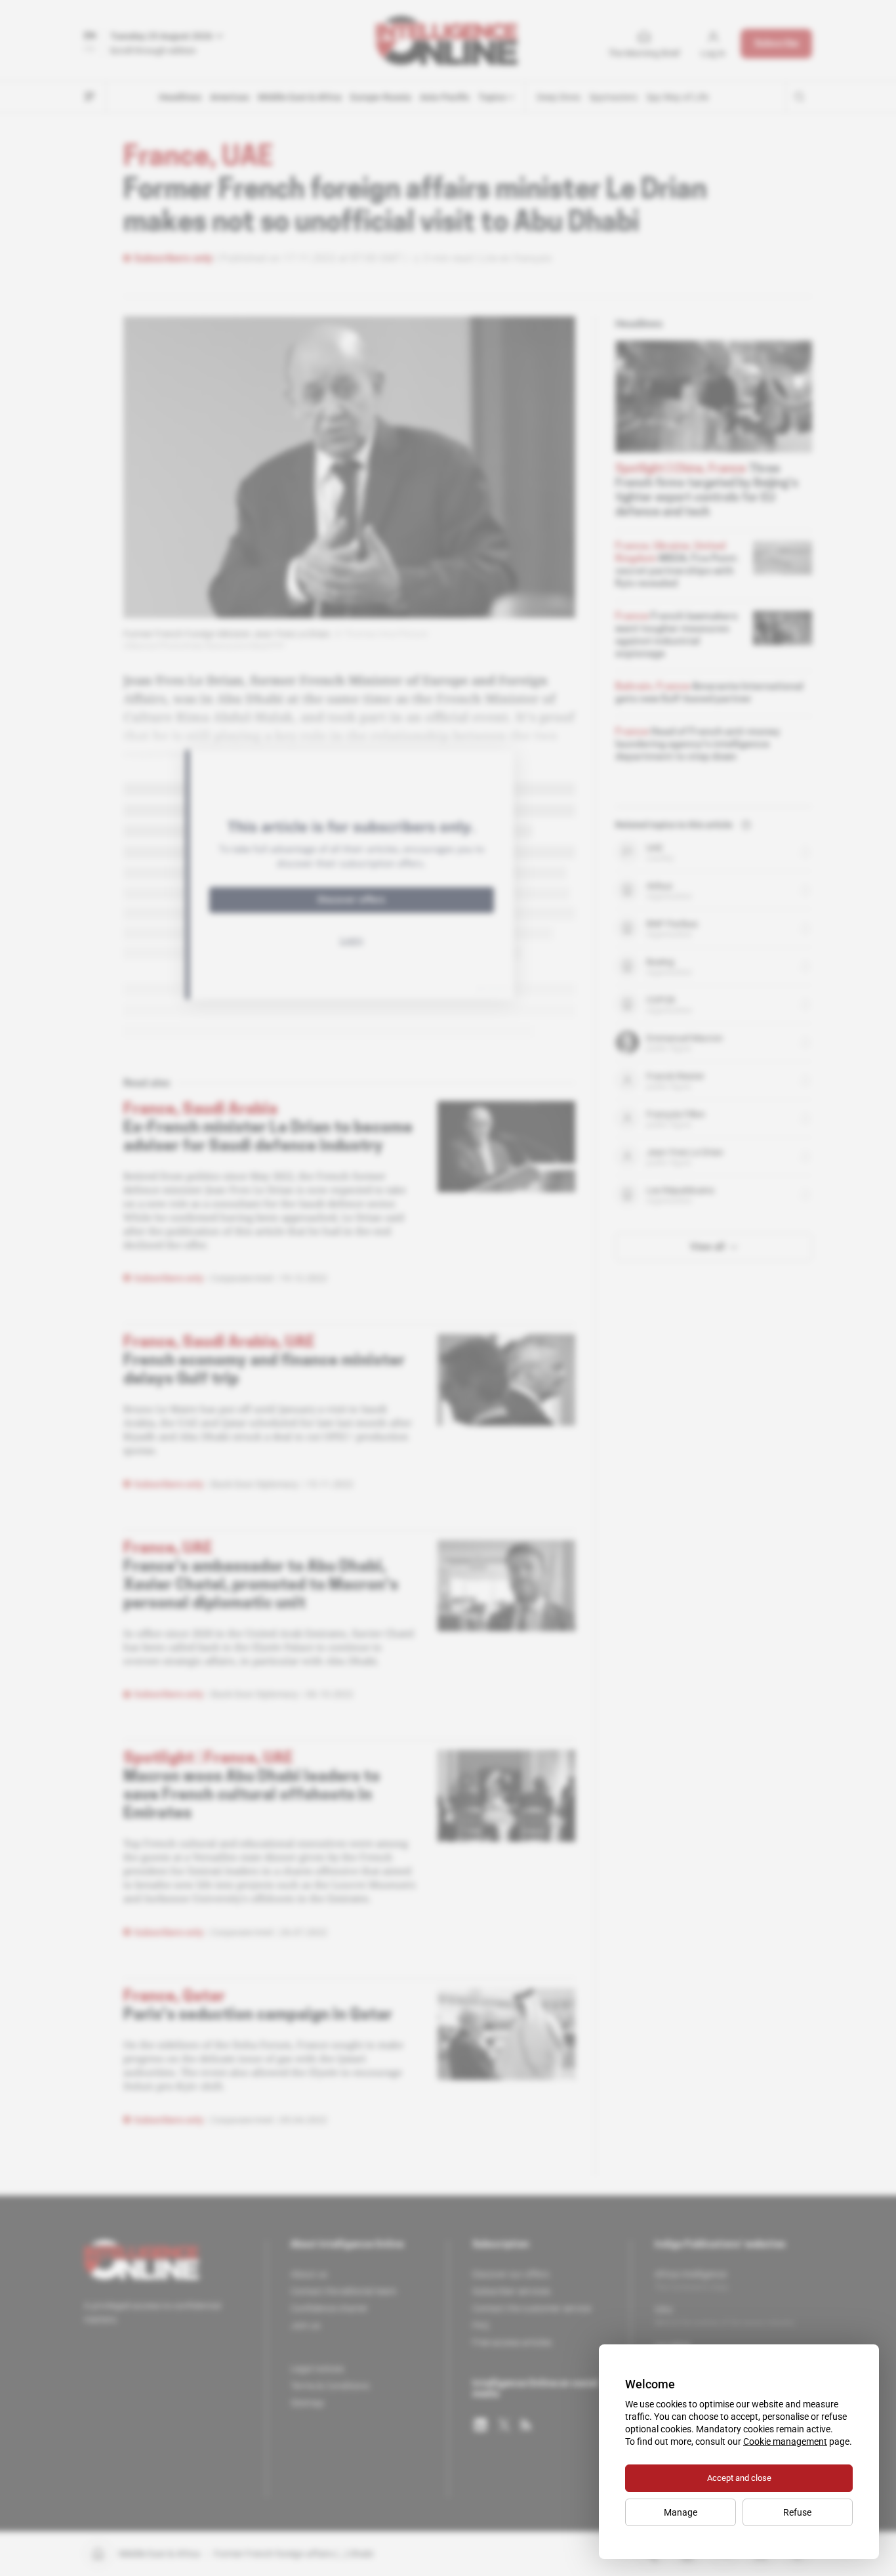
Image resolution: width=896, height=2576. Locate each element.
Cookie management (785, 2441)
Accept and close (739, 2478)
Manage (681, 2512)
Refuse (797, 2512)
